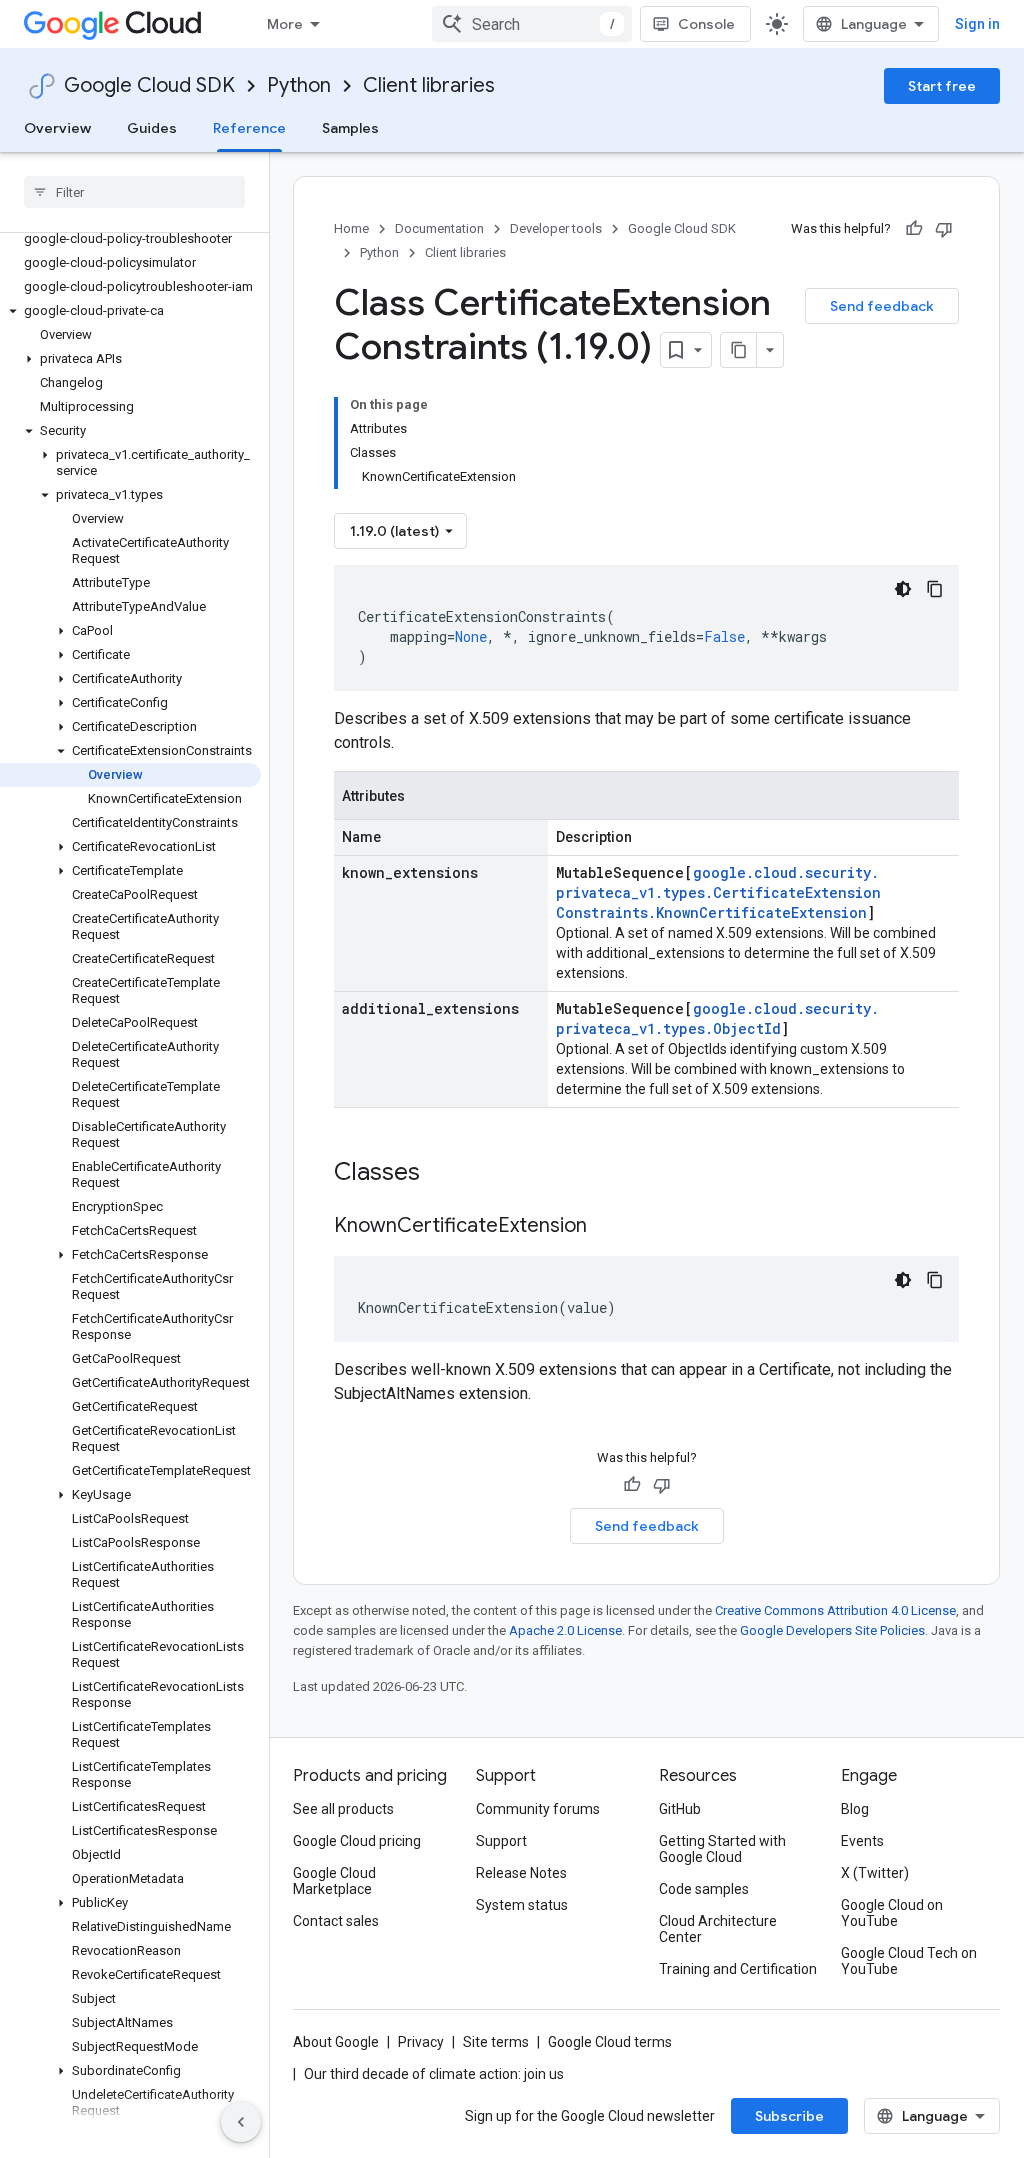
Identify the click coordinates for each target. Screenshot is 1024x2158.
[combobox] (532, 24)
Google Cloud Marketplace (334, 1881)
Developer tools (556, 228)
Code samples (704, 1889)
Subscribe (789, 2116)
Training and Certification (738, 1969)
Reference (249, 128)
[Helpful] (914, 229)
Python (299, 85)
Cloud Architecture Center (718, 1929)
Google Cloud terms (610, 2042)
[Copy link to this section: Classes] (446, 1174)
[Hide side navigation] (241, 2122)
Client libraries (429, 85)
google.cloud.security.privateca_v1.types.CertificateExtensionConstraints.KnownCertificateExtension (718, 892)
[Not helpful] (944, 229)
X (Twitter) (875, 1873)
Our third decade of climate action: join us (434, 2074)
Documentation (439, 228)
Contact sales (336, 1921)
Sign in (977, 24)
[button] (130, 311)
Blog (855, 1809)
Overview (57, 128)
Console (706, 24)
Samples (350, 128)
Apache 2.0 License (565, 1630)
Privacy (421, 2042)
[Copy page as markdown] (739, 350)
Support (501, 1841)
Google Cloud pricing (357, 1841)
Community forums (538, 1809)
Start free (942, 86)
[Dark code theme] (903, 589)
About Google (336, 2042)
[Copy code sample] (935, 589)
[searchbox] (134, 192)
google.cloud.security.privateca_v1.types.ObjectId (717, 1018)
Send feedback (882, 306)
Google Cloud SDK (149, 85)
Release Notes (521, 1873)
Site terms (496, 2042)
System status (522, 1905)
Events (862, 1841)
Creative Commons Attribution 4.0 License (835, 1610)
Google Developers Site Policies (832, 1630)
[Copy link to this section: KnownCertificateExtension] (607, 1227)
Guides (152, 128)
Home (351, 228)
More (285, 24)
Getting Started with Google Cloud (722, 1849)
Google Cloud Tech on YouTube (909, 1961)
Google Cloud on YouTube (892, 1913)
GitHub (680, 1809)
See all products (343, 1809)
